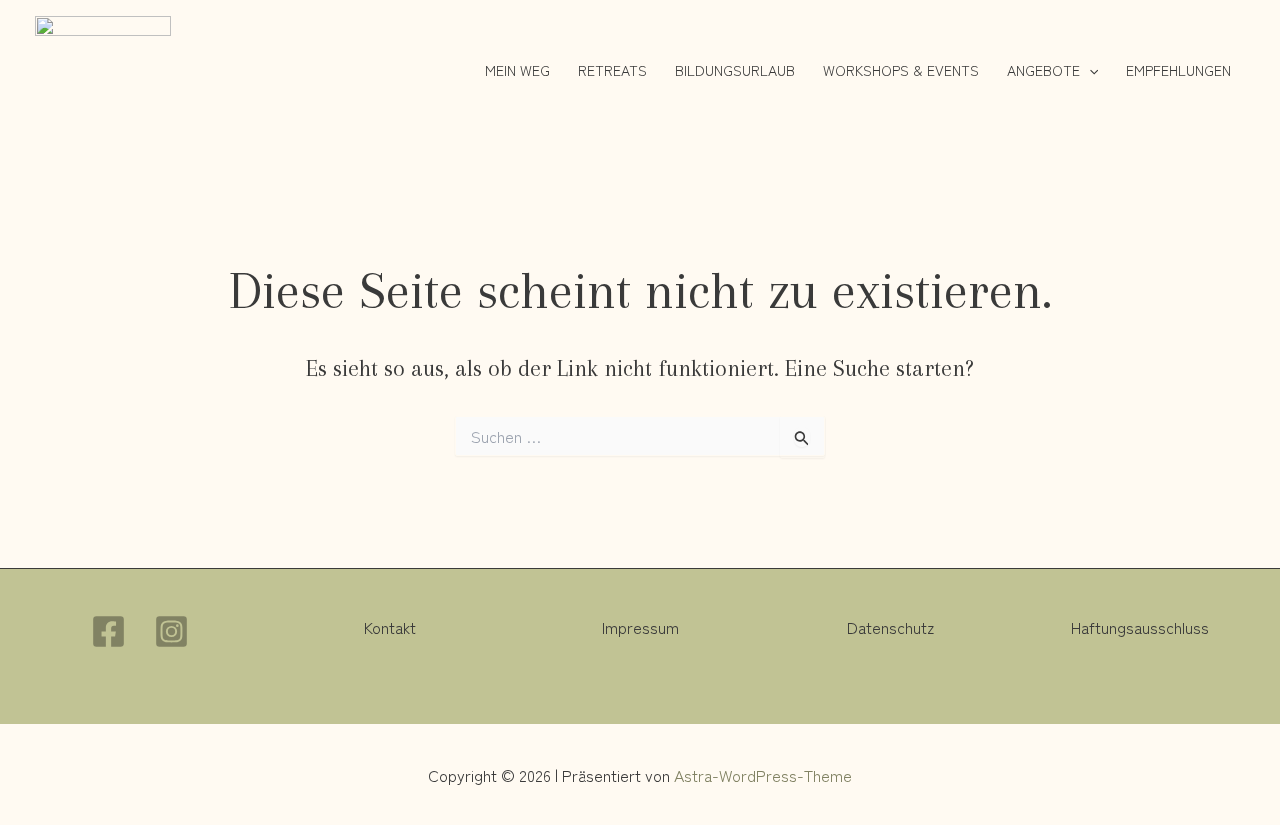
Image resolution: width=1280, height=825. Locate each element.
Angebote (1043, 70)
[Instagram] (171, 631)
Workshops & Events (901, 70)
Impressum (640, 627)
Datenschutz (890, 627)
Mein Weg (517, 70)
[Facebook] (108, 631)
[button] (1089, 70)
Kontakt (390, 627)
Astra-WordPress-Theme (763, 775)
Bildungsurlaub (735, 70)
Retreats (612, 70)
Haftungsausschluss (1140, 627)
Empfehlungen (1178, 70)
